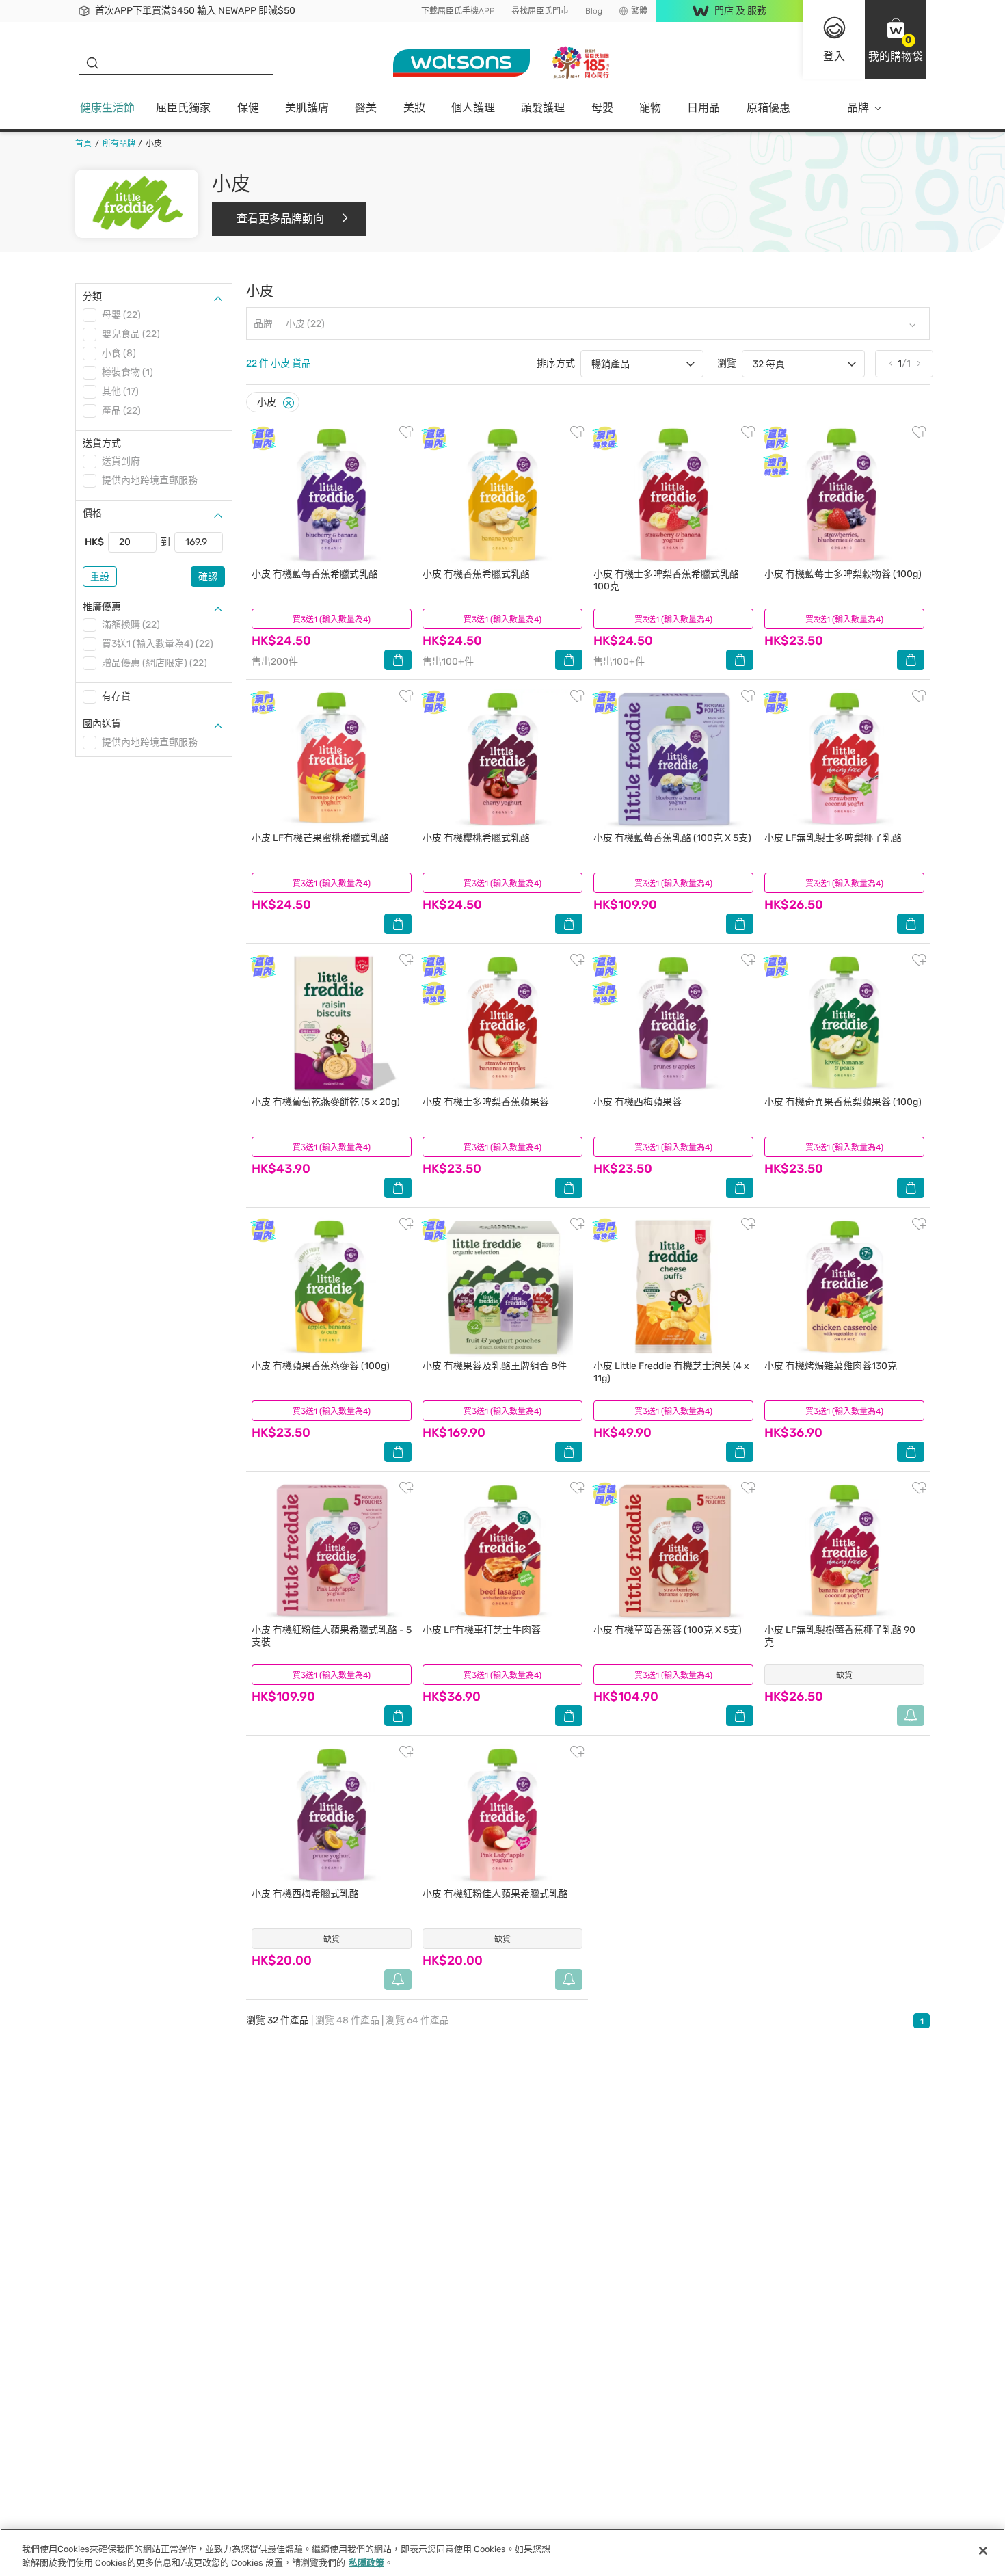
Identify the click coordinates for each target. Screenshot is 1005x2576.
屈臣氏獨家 (183, 108)
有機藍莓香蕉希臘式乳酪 (315, 574)
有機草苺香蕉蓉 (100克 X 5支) (668, 1630)
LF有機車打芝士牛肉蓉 (482, 1630)
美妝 (414, 108)
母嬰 (602, 108)
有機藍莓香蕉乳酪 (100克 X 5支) (672, 838)
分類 (92, 296)
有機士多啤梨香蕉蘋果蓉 (486, 1102)
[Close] (289, 403)
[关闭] (983, 2551)
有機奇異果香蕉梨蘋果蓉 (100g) (843, 1102)
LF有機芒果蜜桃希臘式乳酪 (320, 838)
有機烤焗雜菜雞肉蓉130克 (831, 1366)
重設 (100, 577)
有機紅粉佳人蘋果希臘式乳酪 (495, 1894)
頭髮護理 (543, 108)
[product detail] (332, 495)
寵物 (650, 108)
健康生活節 (107, 108)
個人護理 (473, 108)
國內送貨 (102, 724)
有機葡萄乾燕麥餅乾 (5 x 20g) (326, 1102)
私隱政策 (366, 2562)
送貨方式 (102, 443)
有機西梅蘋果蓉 (638, 1102)
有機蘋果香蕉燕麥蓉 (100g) (321, 1366)
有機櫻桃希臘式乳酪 (476, 838)
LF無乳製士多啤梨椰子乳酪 (833, 838)
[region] (502, 2552)
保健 (248, 108)
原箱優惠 (768, 108)
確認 (208, 577)
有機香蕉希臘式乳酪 (476, 574)
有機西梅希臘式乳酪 (305, 1894)
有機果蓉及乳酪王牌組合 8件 (495, 1366)
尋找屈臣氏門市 (540, 11)
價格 (92, 513)
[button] (896, 40)
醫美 (366, 108)
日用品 (703, 108)
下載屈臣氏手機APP (458, 11)
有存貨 (116, 696)
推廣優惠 (102, 607)
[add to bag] (398, 660)
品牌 (858, 108)
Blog (594, 11)
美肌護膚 (307, 108)
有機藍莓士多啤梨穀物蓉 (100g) (843, 574)
